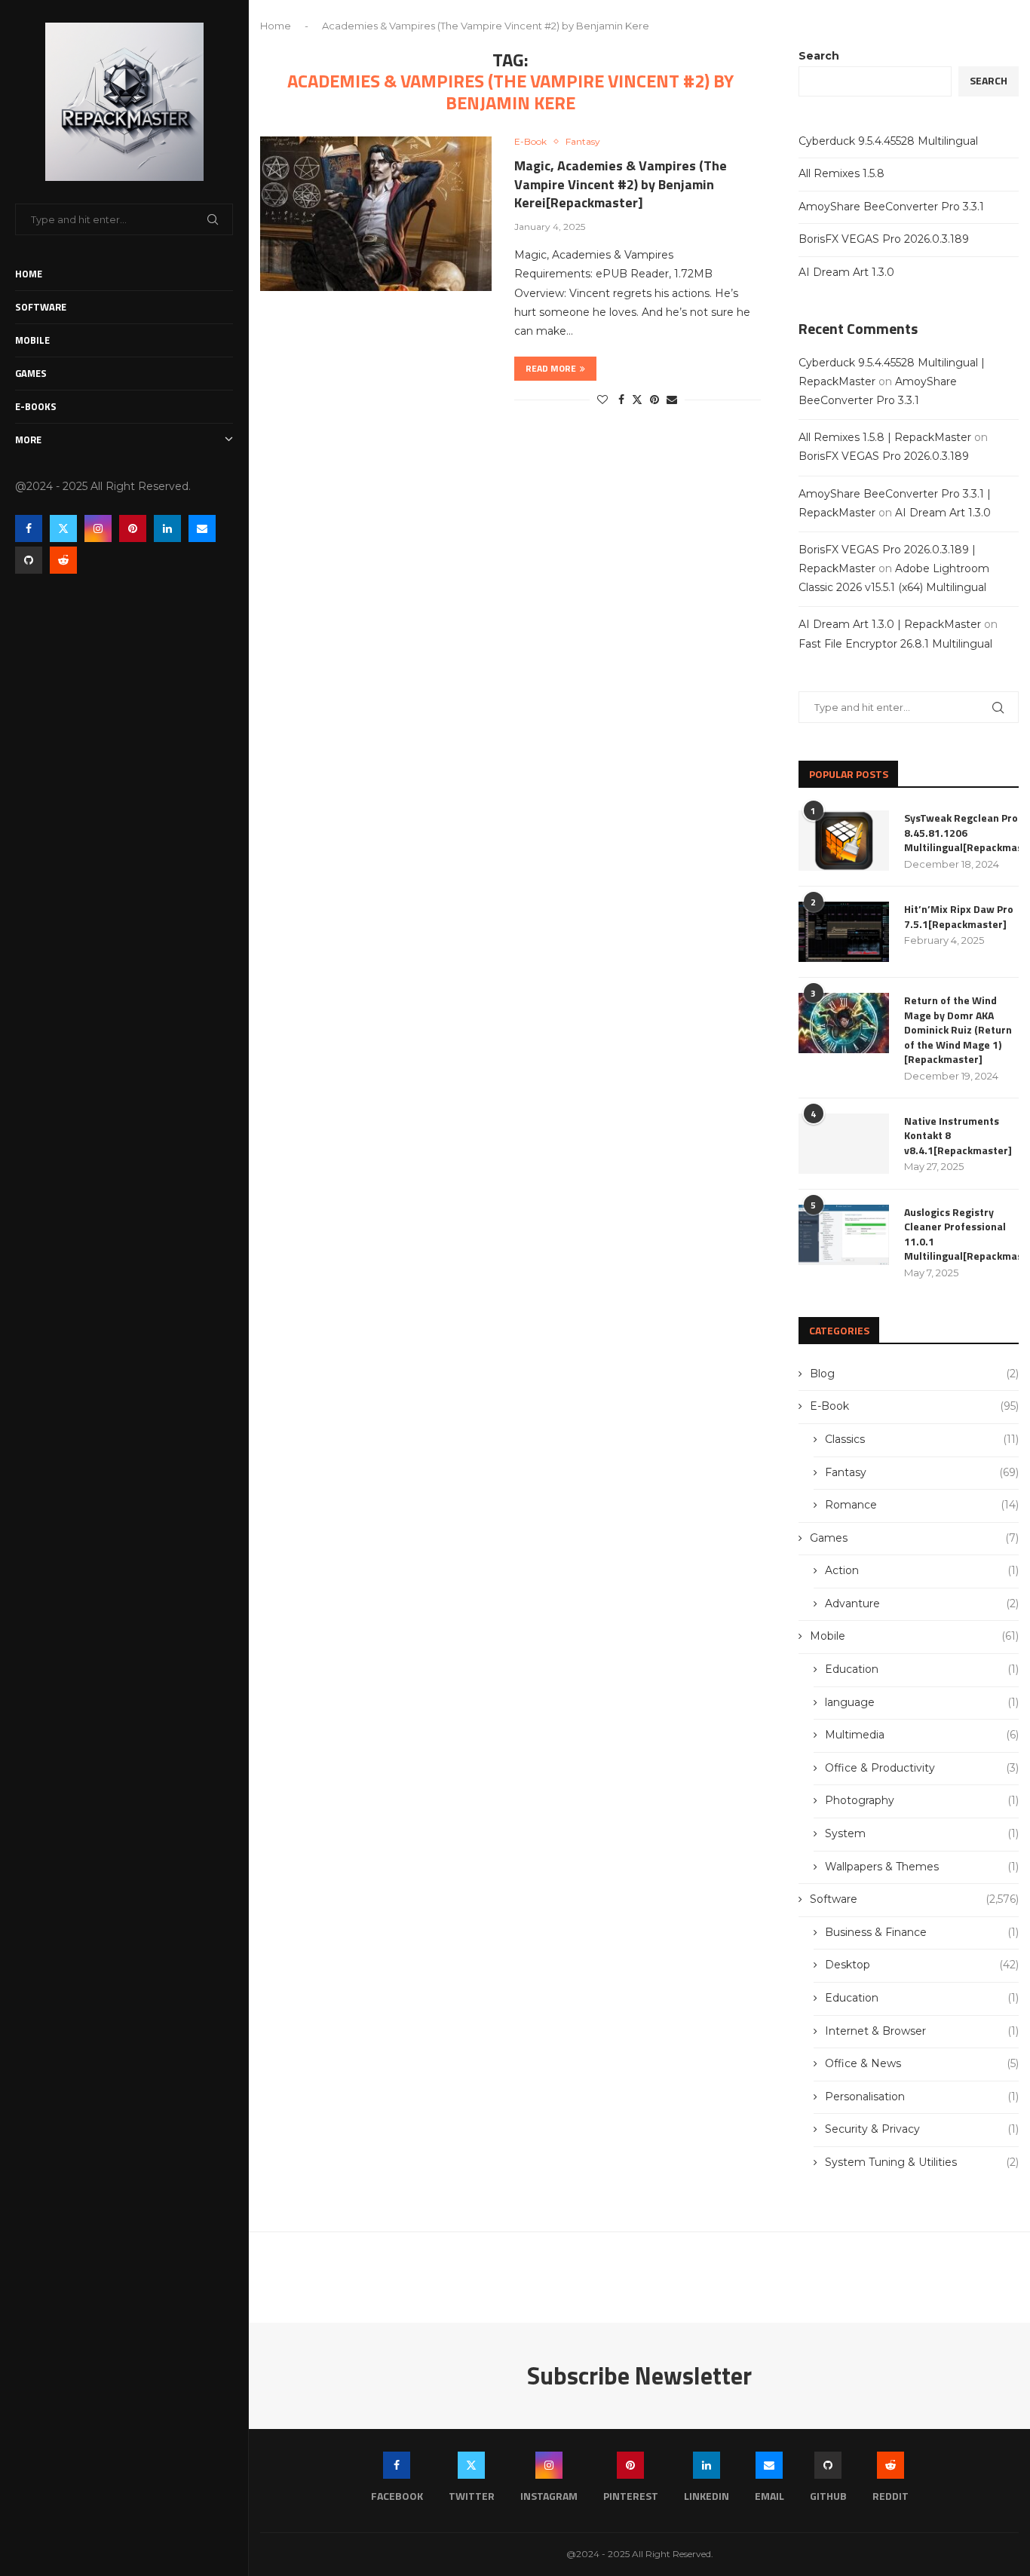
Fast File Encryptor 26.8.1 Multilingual (895, 644)
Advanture (922, 1603)
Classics (922, 1439)
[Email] (202, 528)
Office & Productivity (922, 1768)
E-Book (914, 1406)
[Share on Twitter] (637, 400)
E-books (36, 406)
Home (29, 274)
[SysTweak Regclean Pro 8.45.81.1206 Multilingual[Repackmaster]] (844, 841)
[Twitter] (63, 528)
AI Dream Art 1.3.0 (846, 272)
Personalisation (922, 2097)
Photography (922, 1800)
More (28, 440)
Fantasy (922, 1472)
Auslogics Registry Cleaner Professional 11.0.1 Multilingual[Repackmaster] (961, 1234)
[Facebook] (29, 528)
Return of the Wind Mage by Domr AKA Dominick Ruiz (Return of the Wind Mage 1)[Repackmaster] (958, 1030)
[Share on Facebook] (621, 400)
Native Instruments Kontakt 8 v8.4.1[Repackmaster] (958, 1136)
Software (41, 307)
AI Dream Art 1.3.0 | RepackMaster (890, 624)
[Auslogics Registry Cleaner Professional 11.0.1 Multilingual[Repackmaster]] (844, 1235)
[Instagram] (98, 528)
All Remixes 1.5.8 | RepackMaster (885, 437)
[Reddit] (63, 560)
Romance (922, 1505)
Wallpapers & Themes (922, 1867)
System (922, 1833)
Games (31, 373)
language (922, 1702)
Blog (914, 1374)
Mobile (32, 340)
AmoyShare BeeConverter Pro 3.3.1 (891, 207)
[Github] (29, 560)
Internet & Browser (922, 2031)
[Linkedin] (167, 528)
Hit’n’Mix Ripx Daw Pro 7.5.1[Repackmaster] (959, 916)
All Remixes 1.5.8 (841, 173)
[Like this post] (602, 400)
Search (819, 56)
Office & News (922, 2063)
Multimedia (922, 1735)
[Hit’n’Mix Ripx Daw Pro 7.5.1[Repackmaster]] (844, 932)
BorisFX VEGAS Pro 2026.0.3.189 (884, 239)
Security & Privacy (922, 2129)
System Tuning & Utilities (922, 2162)
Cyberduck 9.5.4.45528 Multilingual (888, 141)
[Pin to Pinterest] (654, 400)
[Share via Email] (672, 400)
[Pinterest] (133, 528)
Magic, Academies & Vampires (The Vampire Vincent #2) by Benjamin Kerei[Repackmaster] (621, 184)
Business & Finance (922, 1932)
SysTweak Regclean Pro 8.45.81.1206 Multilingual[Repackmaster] (961, 833)
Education (922, 1669)
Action (922, 1570)
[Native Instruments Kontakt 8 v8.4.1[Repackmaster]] (844, 1144)
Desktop (922, 1965)
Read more (551, 368)
